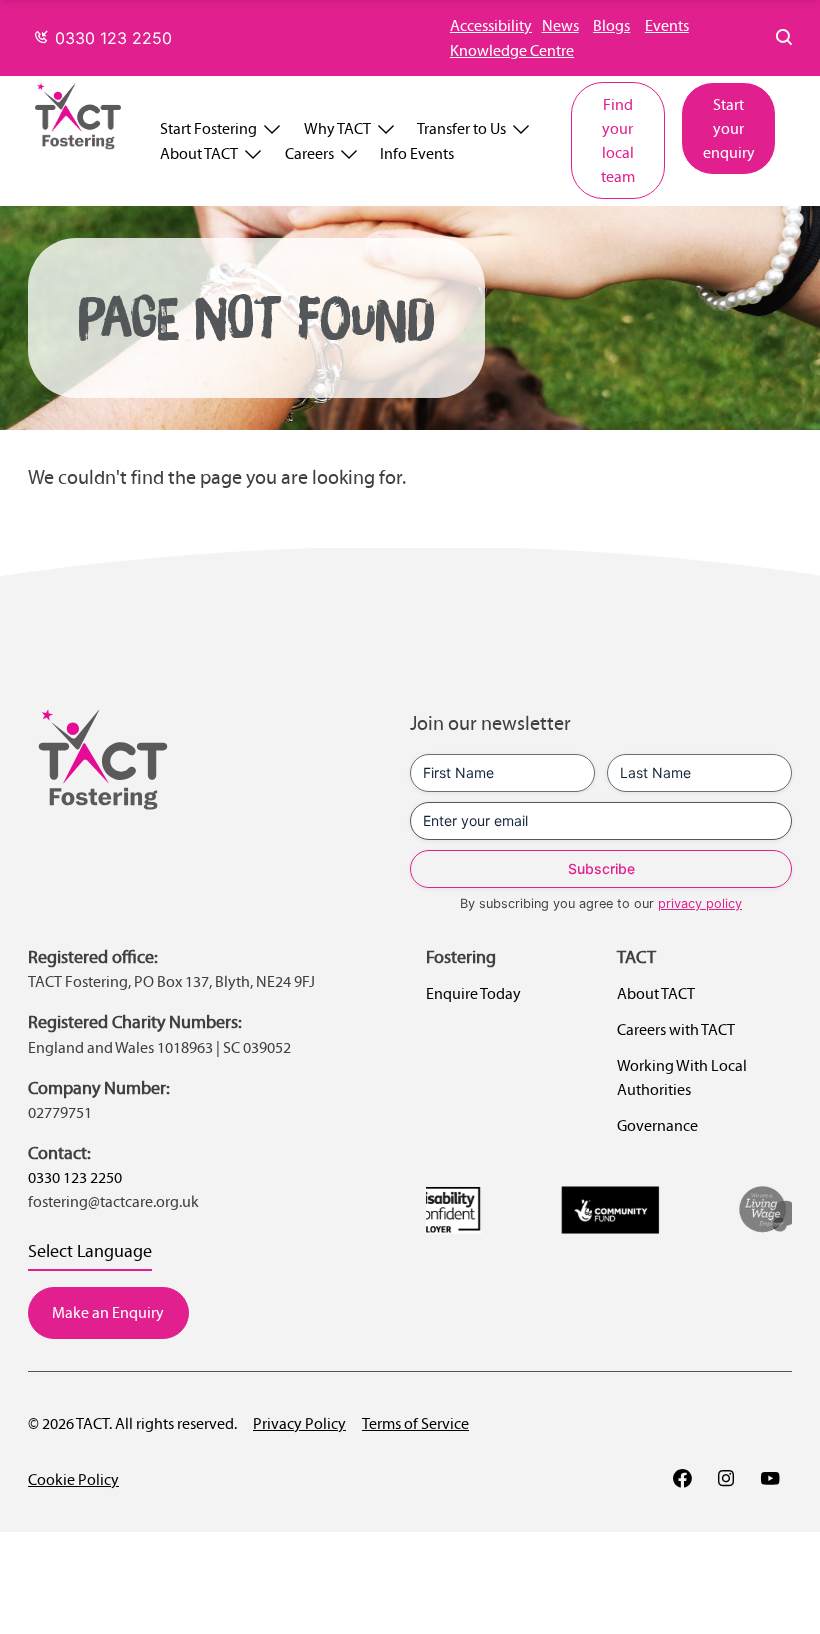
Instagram (726, 1478)
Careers (309, 153)
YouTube (770, 1478)
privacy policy (700, 903)
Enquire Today (473, 993)
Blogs (611, 25)
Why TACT (337, 128)
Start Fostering (208, 128)
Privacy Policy (299, 1423)
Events (667, 25)
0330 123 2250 (111, 38)
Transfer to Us (461, 128)
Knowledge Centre (512, 50)
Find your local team (618, 140)
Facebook (682, 1478)
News (560, 25)
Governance (657, 1125)
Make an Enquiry (108, 1312)
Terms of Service (415, 1423)
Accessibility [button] (491, 25)
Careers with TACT (676, 1029)
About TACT (199, 153)
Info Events (417, 153)
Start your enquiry (729, 128)
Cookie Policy (73, 1479)
